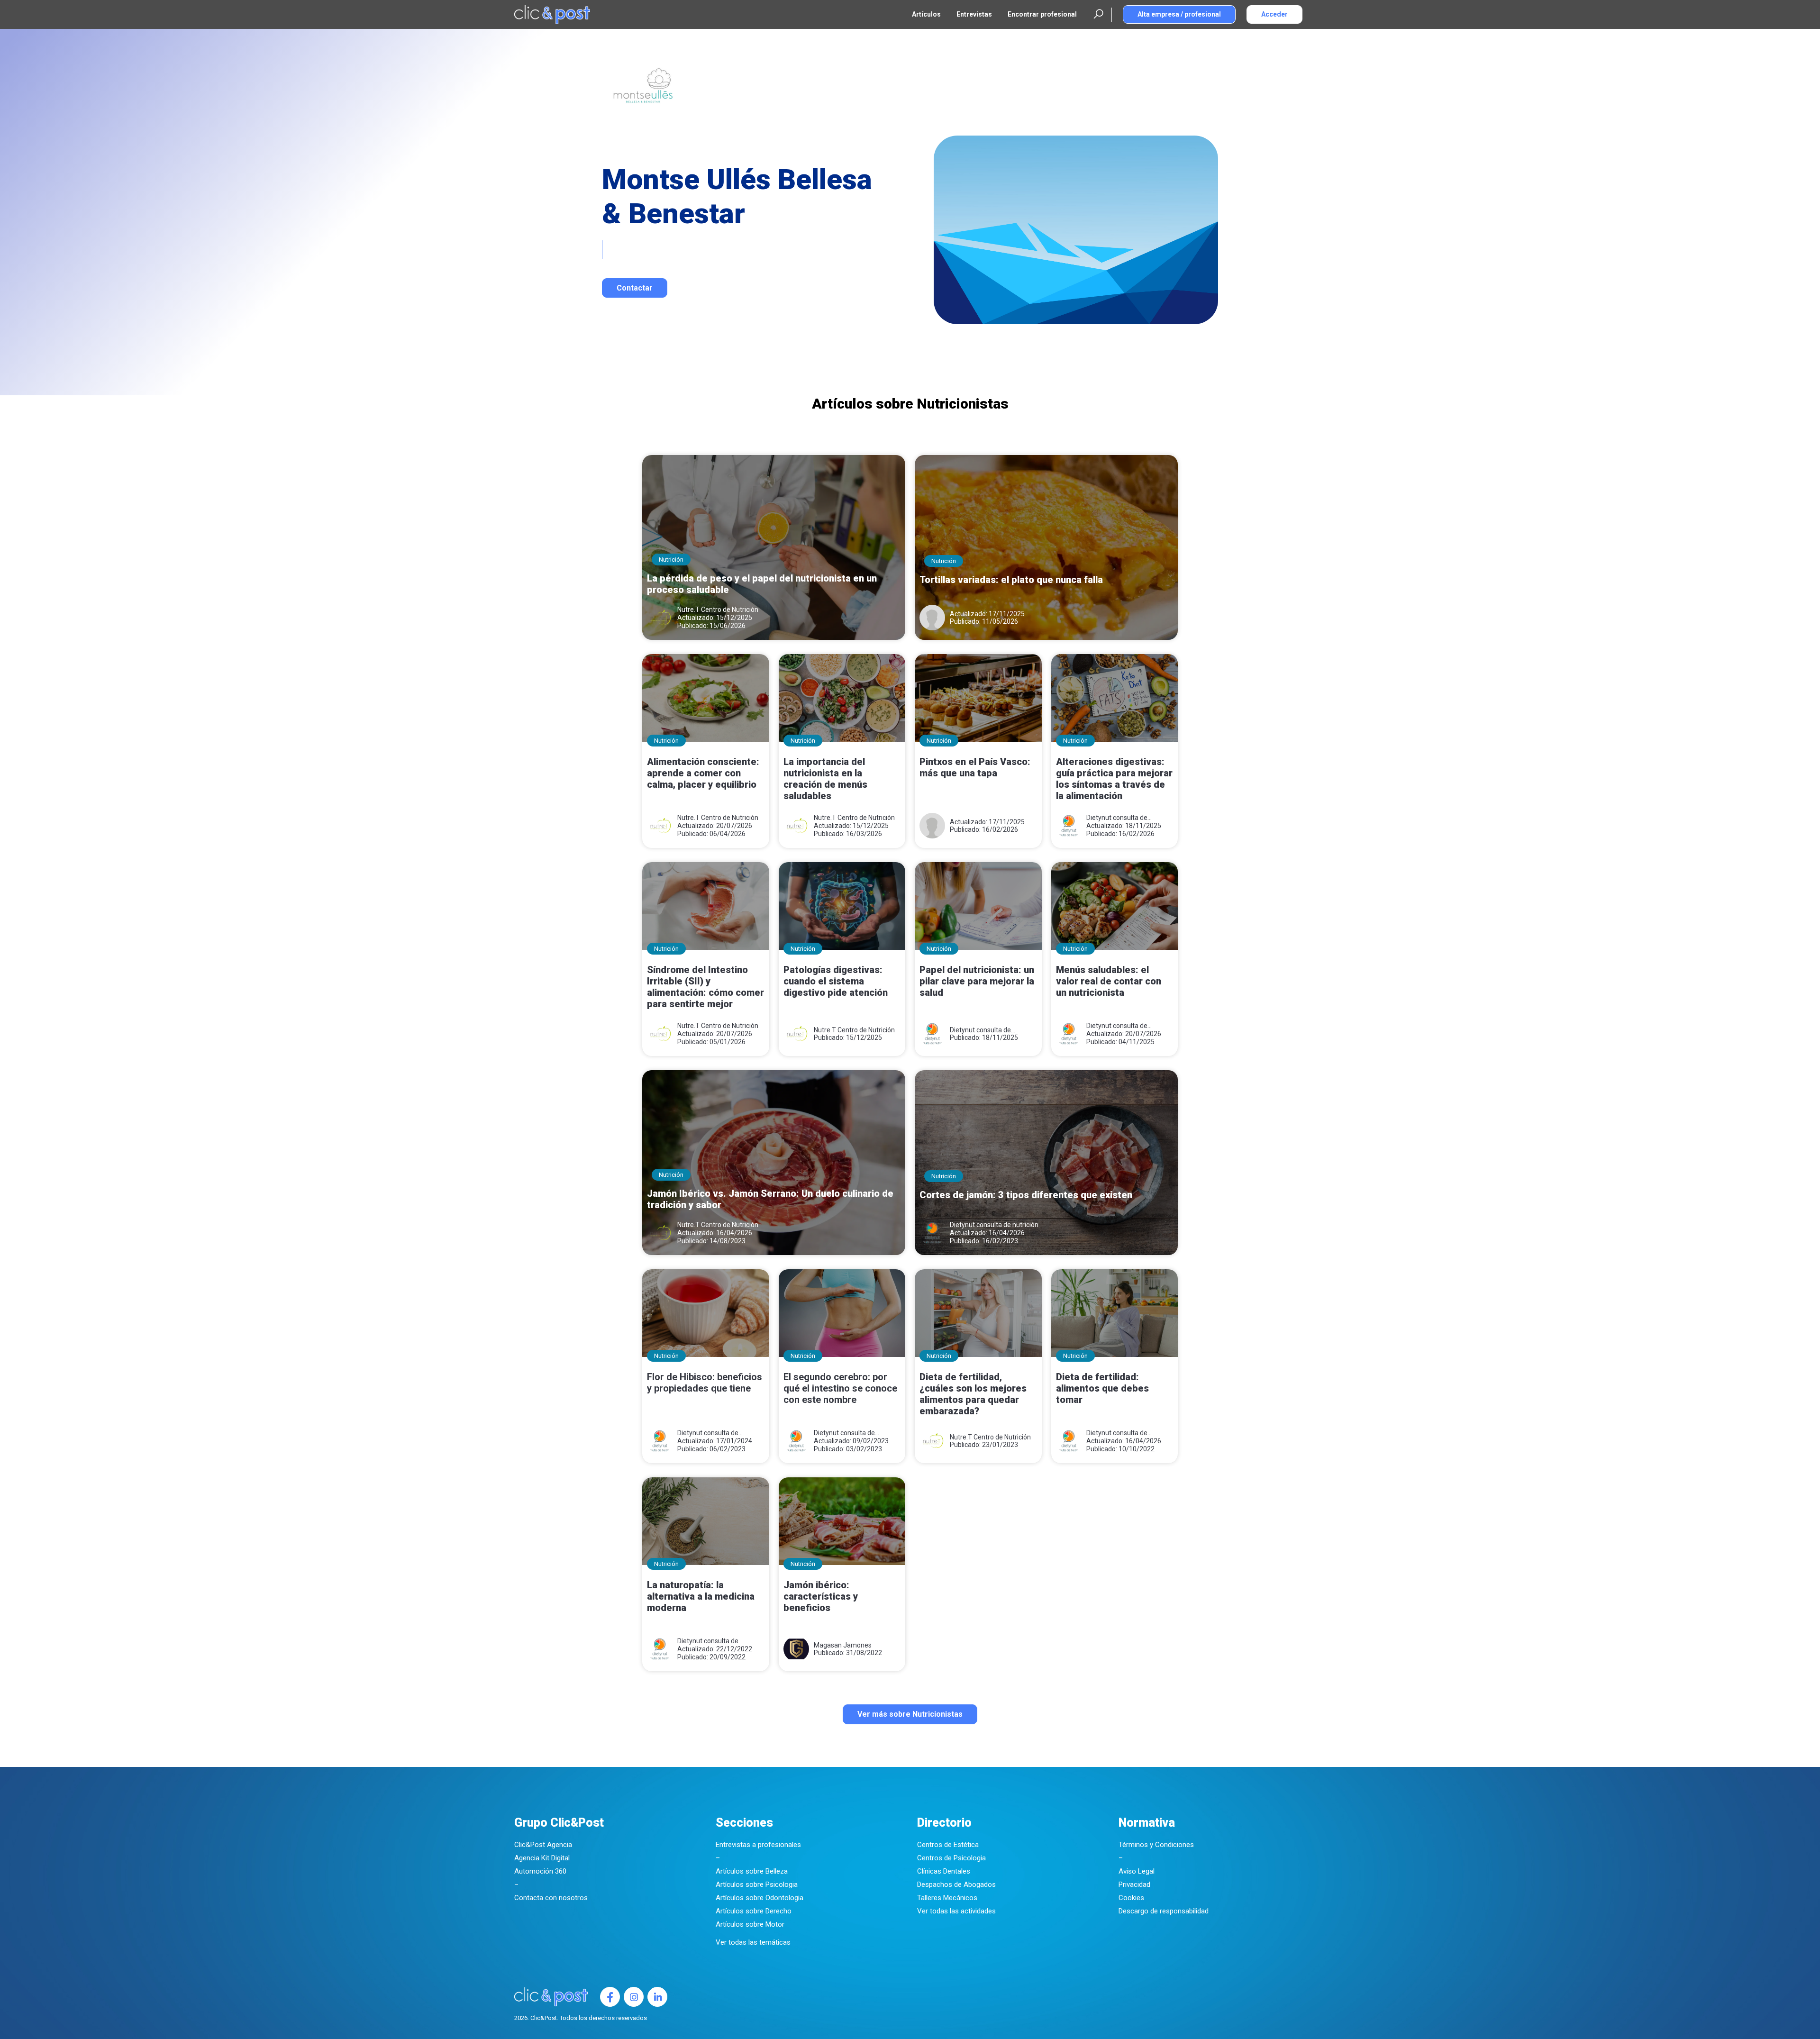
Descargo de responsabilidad (1164, 1911)
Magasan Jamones (843, 1645)
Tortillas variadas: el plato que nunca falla (1011, 580)
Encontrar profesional (1042, 14)
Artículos (926, 14)
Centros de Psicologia (951, 1858)
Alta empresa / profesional (1179, 14)
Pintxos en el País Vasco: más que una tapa (975, 767)
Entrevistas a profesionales (758, 1845)
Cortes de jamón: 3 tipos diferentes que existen (1026, 1195)
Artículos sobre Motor (750, 1924)
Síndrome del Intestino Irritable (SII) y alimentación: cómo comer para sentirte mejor (705, 987)
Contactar (635, 288)
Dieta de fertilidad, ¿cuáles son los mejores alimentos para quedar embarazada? (973, 1394)
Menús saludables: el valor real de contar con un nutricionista (1109, 981)
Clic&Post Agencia (543, 1845)
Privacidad (1134, 1884)
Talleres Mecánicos (947, 1898)
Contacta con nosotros (551, 1898)
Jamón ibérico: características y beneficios (821, 1596)
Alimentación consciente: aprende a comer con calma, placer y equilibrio (703, 773)
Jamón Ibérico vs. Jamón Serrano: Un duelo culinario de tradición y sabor (770, 1199)
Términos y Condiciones (1156, 1845)
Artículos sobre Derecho (754, 1911)
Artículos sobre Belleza (752, 1871)
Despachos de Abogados (956, 1884)
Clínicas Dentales (944, 1871)
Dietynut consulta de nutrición (1117, 818)
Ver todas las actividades (956, 1911)
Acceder (1274, 14)
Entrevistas (974, 14)
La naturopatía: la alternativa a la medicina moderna (701, 1596)
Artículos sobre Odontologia (760, 1898)
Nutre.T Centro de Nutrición (718, 610)
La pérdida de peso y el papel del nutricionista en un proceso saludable (762, 584)
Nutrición (671, 560)
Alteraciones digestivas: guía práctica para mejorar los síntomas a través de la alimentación (1114, 779)
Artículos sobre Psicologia (757, 1884)
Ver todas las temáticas (753, 1942)
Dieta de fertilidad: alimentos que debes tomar (1102, 1388)
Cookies (1131, 1898)
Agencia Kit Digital (542, 1858)
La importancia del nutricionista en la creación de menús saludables (825, 779)
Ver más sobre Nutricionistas (910, 1714)
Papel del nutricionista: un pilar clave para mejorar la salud (977, 981)
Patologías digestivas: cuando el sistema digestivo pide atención (836, 981)
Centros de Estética (948, 1845)
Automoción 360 (540, 1871)
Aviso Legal (1137, 1871)
